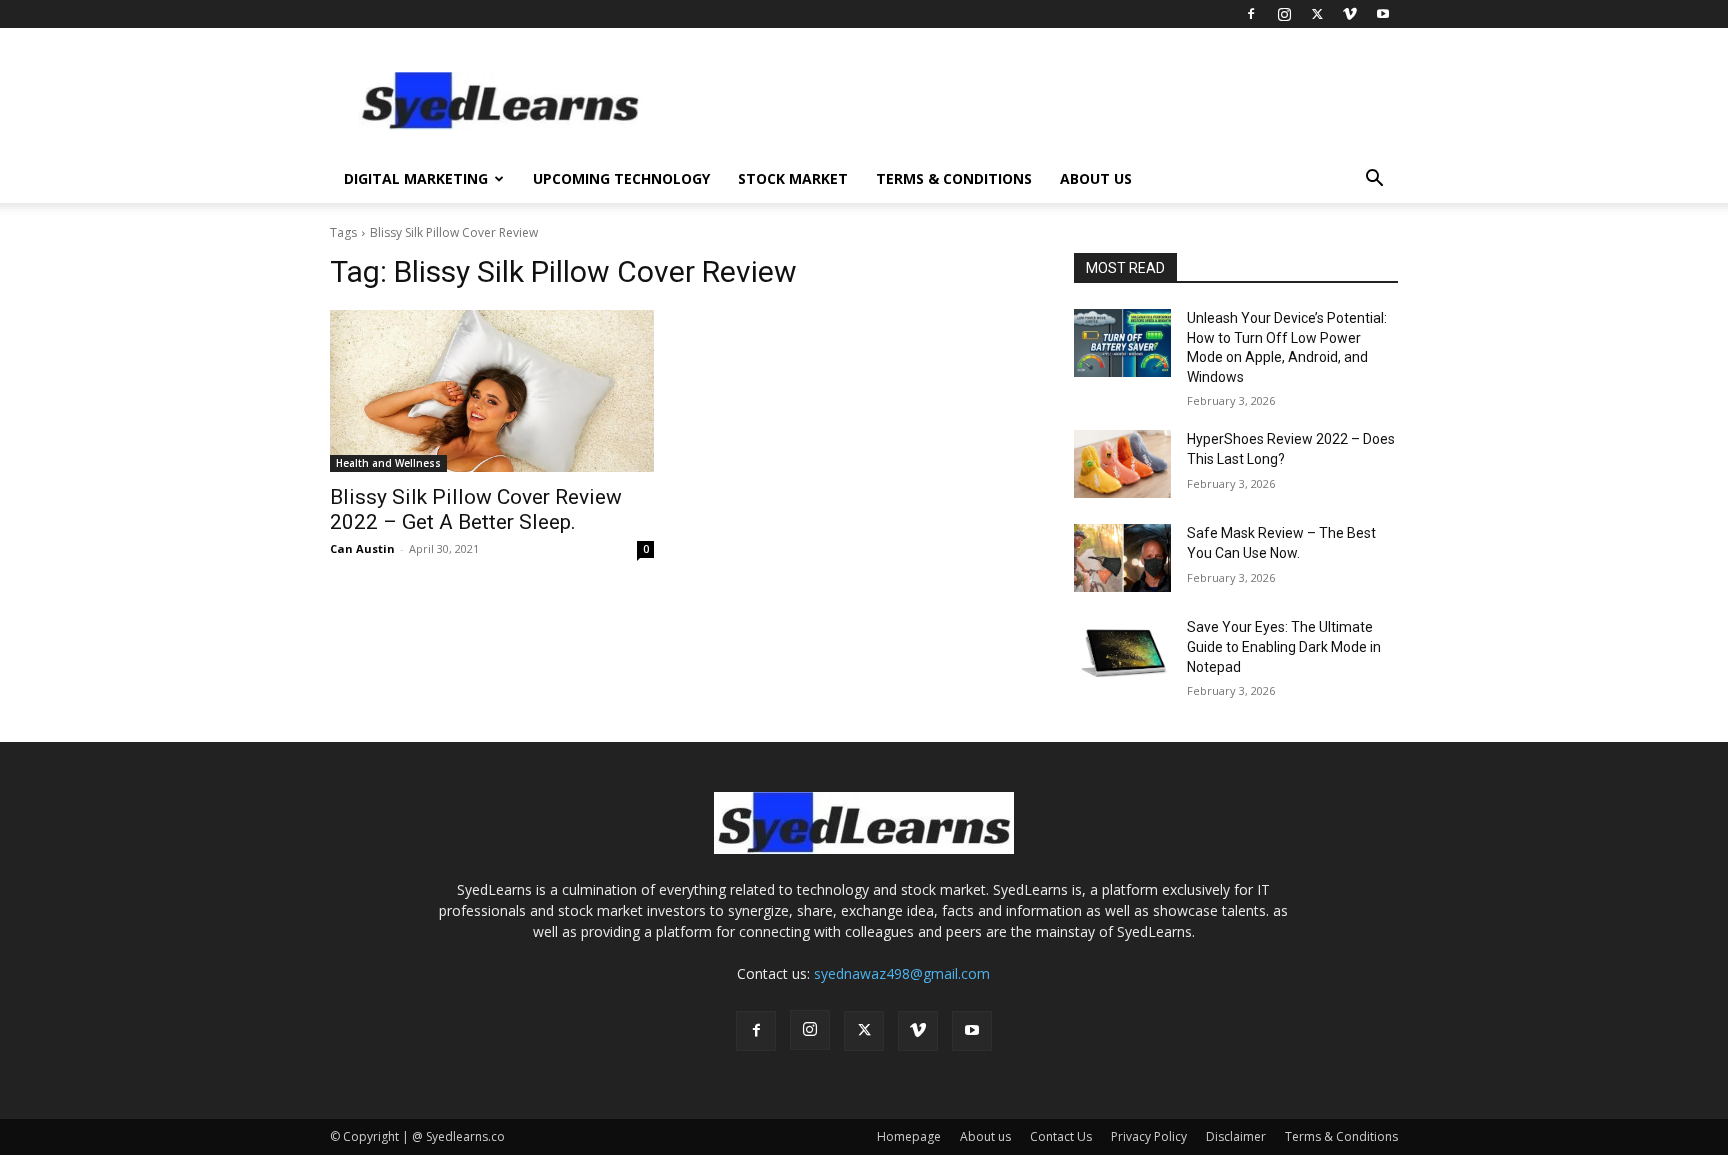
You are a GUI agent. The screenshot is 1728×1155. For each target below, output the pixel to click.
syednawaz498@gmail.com (902, 973)
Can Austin (362, 548)
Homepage (909, 1136)
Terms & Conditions (954, 178)
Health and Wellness (388, 463)
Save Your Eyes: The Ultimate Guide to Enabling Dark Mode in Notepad (1284, 646)
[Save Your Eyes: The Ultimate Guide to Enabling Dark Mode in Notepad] (1122, 652)
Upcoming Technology (621, 178)
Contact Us (1061, 1136)
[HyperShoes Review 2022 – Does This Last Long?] (1122, 464)
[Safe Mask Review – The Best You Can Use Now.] (1122, 558)
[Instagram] (1284, 14)
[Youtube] (1383, 14)
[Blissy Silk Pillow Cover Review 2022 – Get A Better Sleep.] (492, 391)
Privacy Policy (1149, 1136)
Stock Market (793, 178)
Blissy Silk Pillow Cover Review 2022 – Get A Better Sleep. (476, 509)
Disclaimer (1236, 1136)
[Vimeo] (1350, 14)
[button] (1374, 180)
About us (1096, 178)
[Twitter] (1317, 14)
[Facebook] (1251, 14)
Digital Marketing (416, 178)
